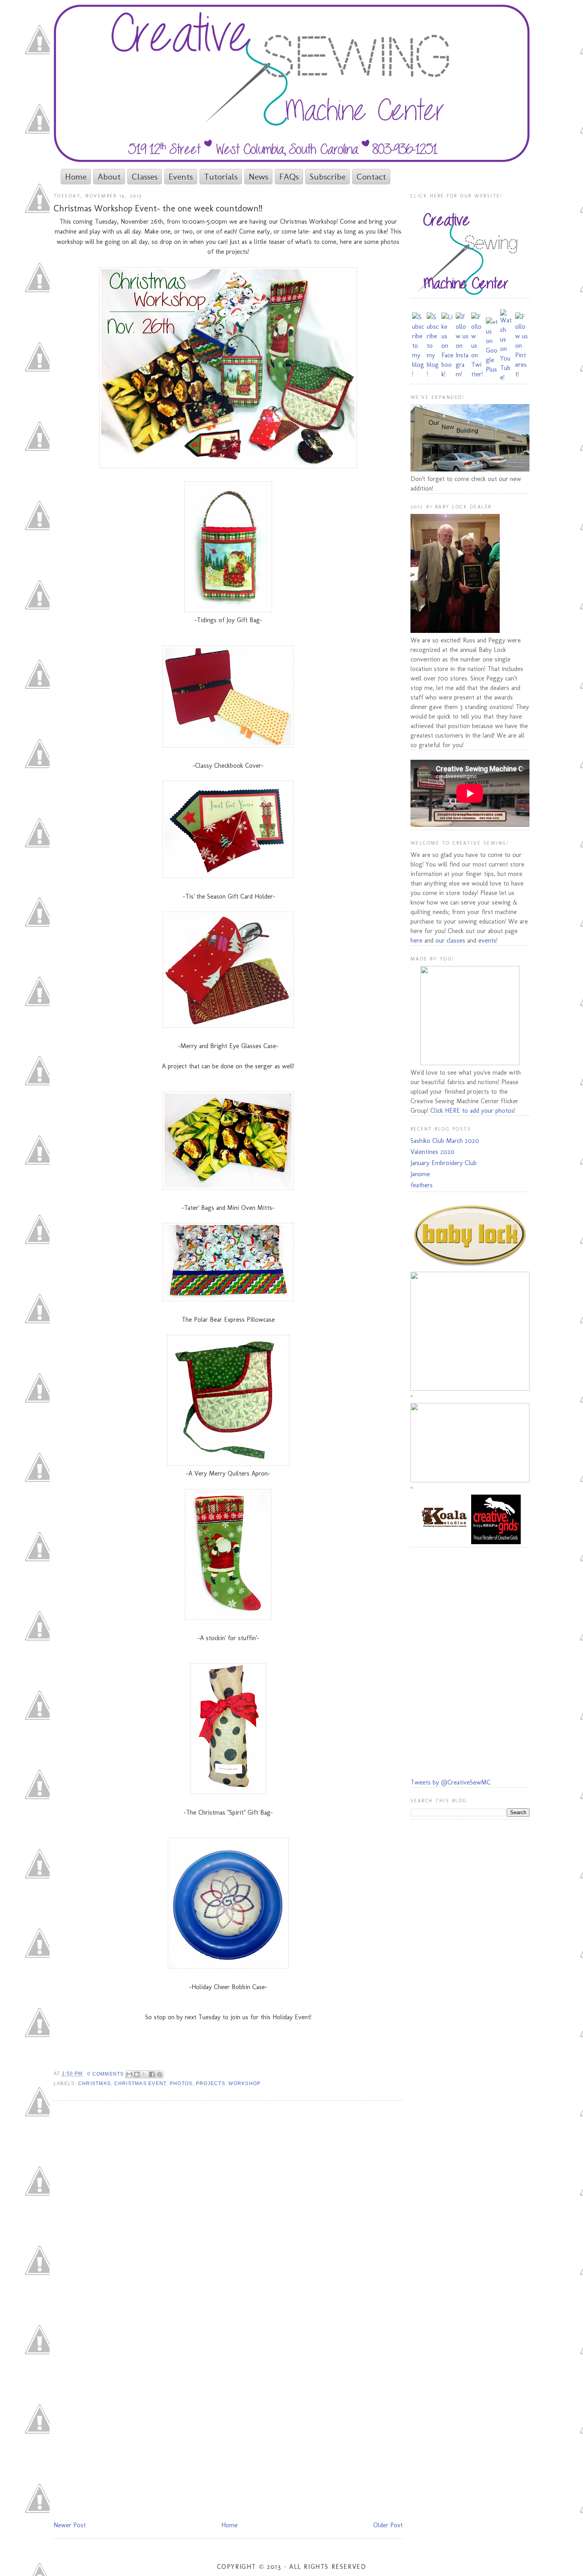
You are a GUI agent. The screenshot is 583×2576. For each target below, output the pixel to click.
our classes (450, 940)
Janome (420, 1174)
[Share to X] (144, 2074)
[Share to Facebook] (152, 2074)
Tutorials (221, 177)
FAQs (289, 177)
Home (76, 177)
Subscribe (328, 177)
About (109, 177)
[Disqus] (228, 2210)
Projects (211, 2083)
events (487, 940)
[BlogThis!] (137, 2074)
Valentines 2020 (432, 1152)
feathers (422, 1185)
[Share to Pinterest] (159, 2074)
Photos (181, 2083)
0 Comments (105, 2074)
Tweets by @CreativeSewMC (451, 1782)
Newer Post (70, 2525)
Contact (371, 177)
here (416, 940)
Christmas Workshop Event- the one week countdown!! (158, 208)
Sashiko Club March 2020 (445, 1141)
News (258, 177)
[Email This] (129, 2074)
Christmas (94, 2083)
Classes (145, 177)
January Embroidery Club (444, 1163)
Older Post (388, 2525)
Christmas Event (140, 2083)
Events (181, 177)
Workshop (245, 2083)
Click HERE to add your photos (472, 1111)
